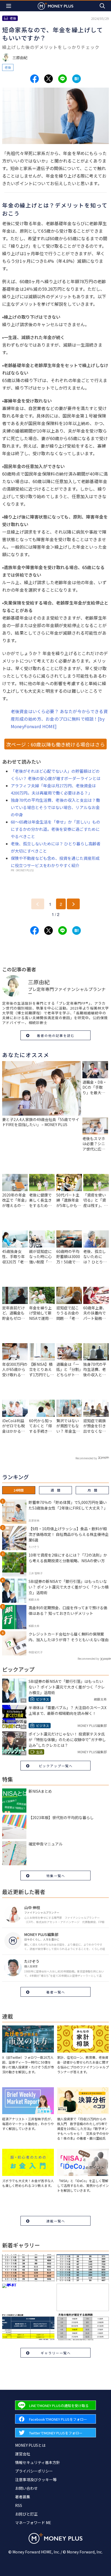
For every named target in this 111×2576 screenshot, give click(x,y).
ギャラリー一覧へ (56, 2353)
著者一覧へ (56, 1992)
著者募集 (23, 2497)
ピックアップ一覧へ (56, 1766)
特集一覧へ (56, 1876)
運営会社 (23, 2454)
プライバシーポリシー (34, 2471)
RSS (19, 2505)
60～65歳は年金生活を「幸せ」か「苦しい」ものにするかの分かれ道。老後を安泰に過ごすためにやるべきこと (55, 829)
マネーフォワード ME (33, 2523)
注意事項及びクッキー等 (36, 2480)
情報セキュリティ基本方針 (38, 2462)
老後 (8, 67)
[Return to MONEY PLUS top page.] (55, 6)
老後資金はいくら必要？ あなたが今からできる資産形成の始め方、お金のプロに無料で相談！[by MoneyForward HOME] (59, 719)
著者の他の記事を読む (56, 1035)
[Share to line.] (63, 79)
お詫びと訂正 (26, 2514)
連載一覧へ (56, 2221)
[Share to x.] (48, 79)
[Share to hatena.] (77, 79)
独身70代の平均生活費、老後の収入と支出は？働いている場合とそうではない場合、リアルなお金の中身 (55, 807)
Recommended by (86, 1458)
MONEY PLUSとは (30, 2445)
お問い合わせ (26, 2488)
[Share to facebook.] (34, 79)
